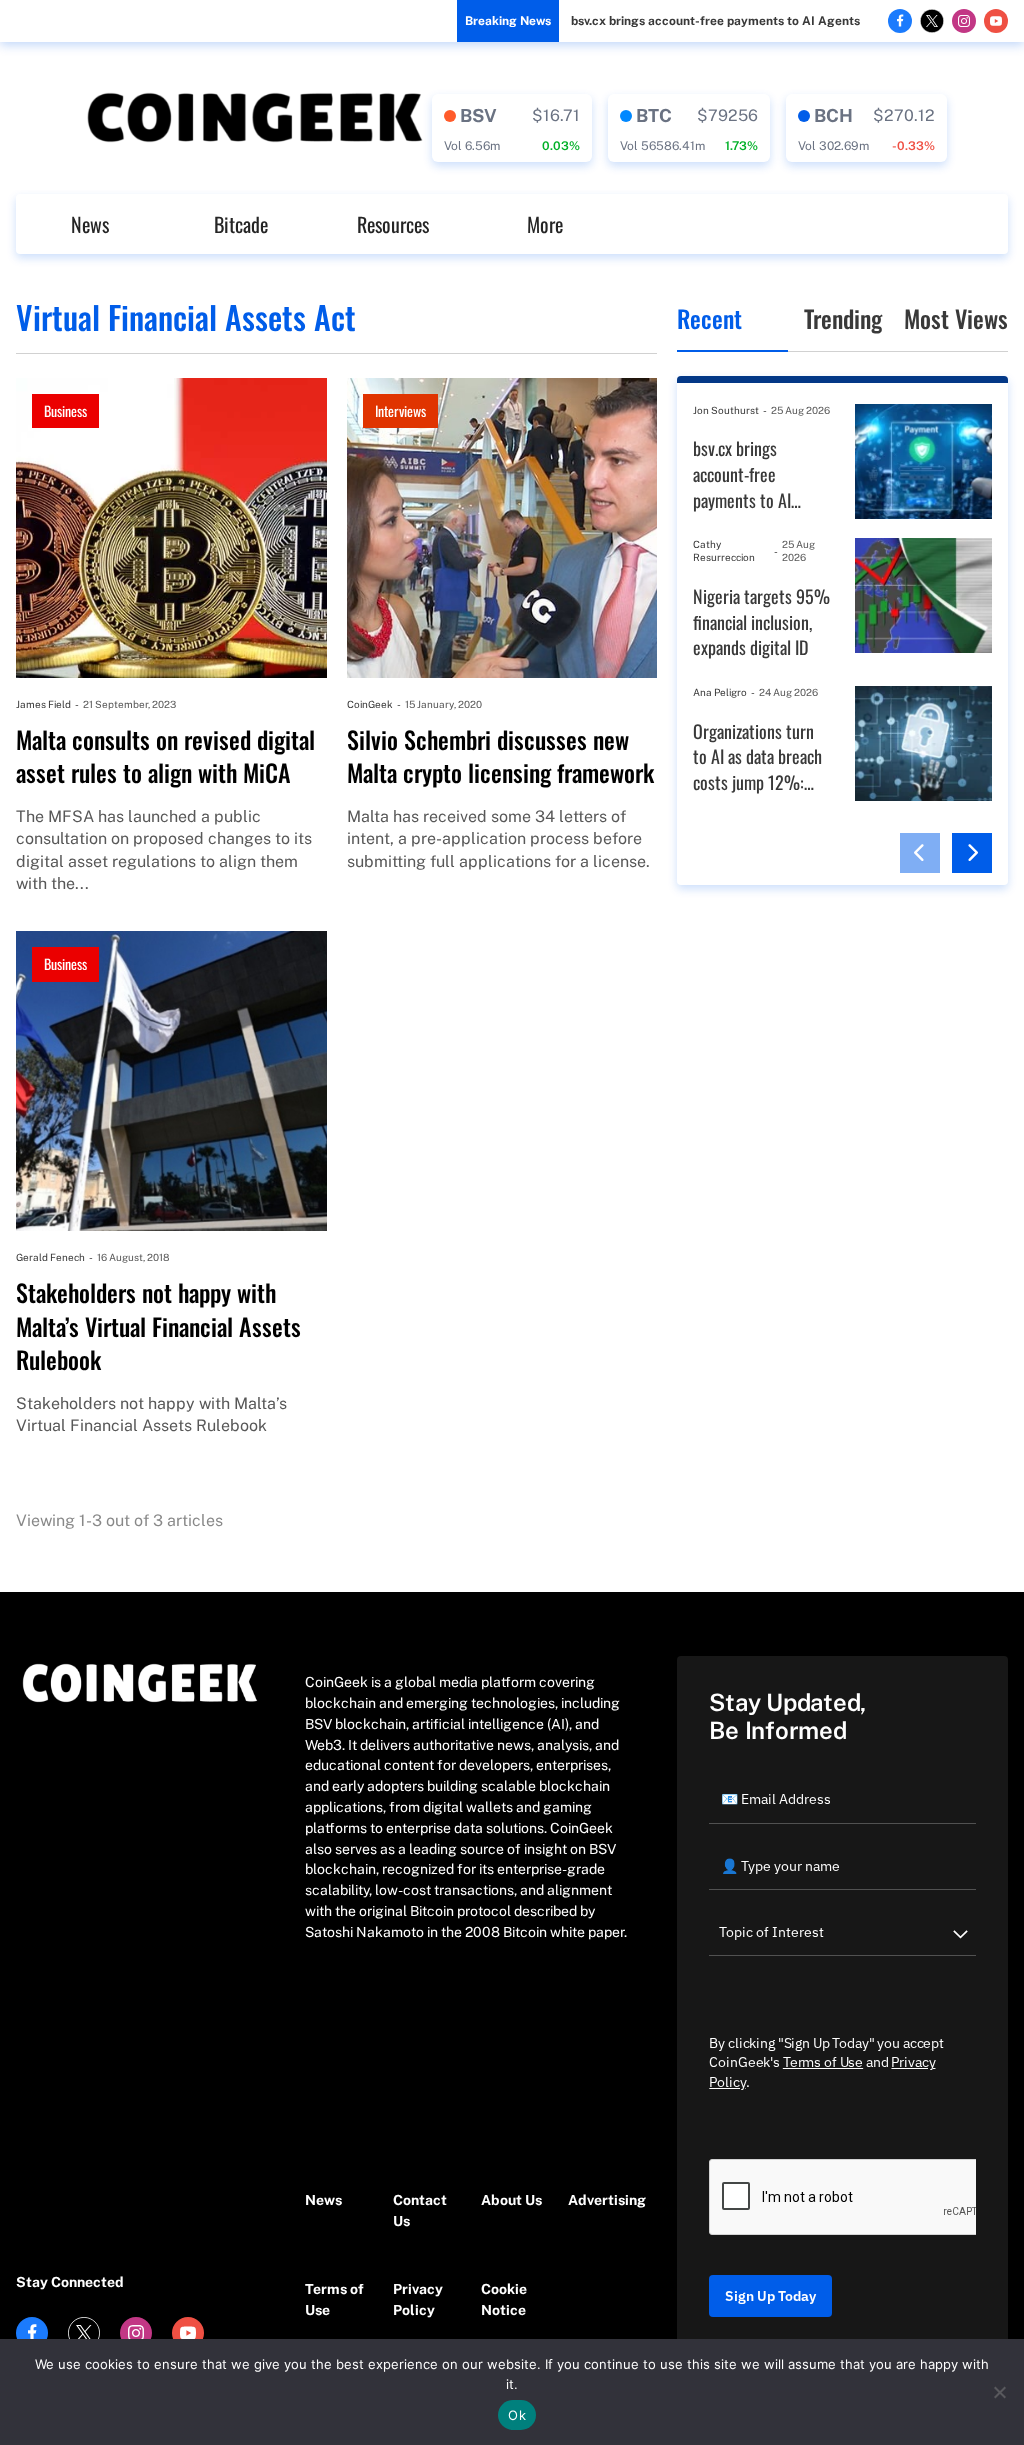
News (90, 224)
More (545, 224)
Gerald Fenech (50, 1257)
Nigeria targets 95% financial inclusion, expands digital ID (761, 622)
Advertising (602, 2200)
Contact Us (420, 2210)
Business (65, 410)
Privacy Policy (418, 2299)
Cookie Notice (504, 2299)
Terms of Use (334, 2299)
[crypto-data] (512, 128)
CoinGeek (370, 704)
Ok (517, 2415)
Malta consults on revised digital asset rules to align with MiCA (165, 756)
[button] (920, 853)
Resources (393, 224)
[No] (999, 2392)
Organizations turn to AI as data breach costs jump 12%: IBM (757, 757)
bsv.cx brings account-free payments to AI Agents (715, 21)
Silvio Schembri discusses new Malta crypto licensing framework (500, 756)
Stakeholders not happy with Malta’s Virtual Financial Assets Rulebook (158, 1326)
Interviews (400, 410)
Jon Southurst (726, 410)
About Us (511, 2200)
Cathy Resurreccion (724, 550)
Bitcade (241, 224)
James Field (43, 704)
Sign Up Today (770, 2296)
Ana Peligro (720, 692)
